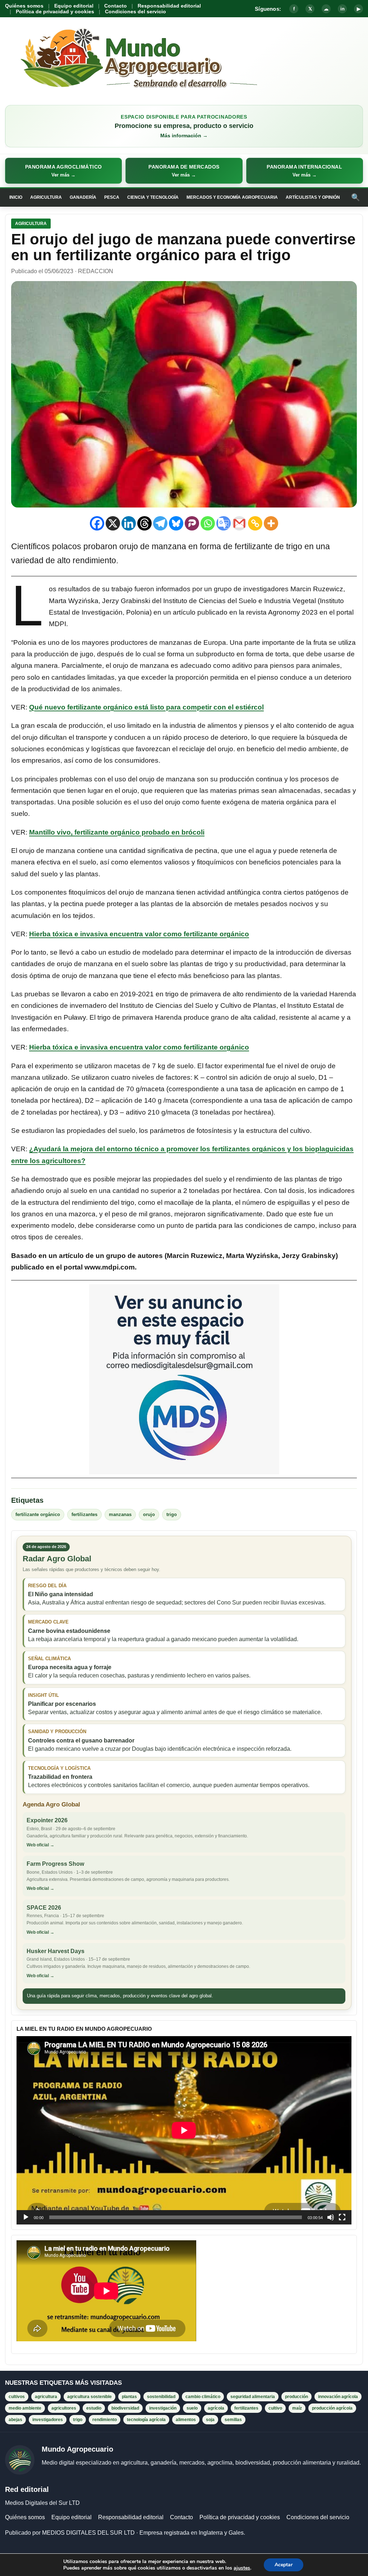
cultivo (275, 2408)
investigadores (48, 2420)
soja (210, 2420)
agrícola (216, 2408)
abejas (15, 2420)
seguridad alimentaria (253, 2397)
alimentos (186, 2420)
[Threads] (144, 523)
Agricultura (46, 197)
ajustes (242, 2568)
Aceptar (284, 2565)
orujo (149, 1514)
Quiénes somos (24, 6)
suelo (192, 2408)
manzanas (120, 1514)
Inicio (16, 197)
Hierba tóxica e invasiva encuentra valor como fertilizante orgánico (139, 934)
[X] (113, 523)
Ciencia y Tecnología (153, 197)
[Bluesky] (176, 523)
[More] (271, 523)
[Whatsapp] (208, 523)
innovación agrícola (338, 2397)
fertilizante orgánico (38, 1514)
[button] (63, 171)
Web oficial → (40, 1845)
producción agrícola (332, 2408)
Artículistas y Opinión (313, 197)
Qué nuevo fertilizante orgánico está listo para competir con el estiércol (146, 707)
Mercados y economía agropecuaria (232, 197)
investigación (163, 2408)
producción (296, 2397)
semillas (233, 2420)
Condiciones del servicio (135, 12)
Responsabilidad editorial (169, 6)
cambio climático (203, 2397)
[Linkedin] (129, 523)
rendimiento (105, 2420)
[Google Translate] (224, 523)
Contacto (116, 6)
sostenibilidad (161, 2397)
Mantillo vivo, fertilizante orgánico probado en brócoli (117, 832)
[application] (184, 2130)
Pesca (112, 197)
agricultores (64, 2408)
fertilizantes (84, 1514)
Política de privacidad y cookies (55, 12)
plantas (129, 2397)
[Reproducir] (26, 2217)
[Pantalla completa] (342, 2217)
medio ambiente (25, 2408)
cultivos (17, 2397)
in (342, 9)
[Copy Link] (255, 523)
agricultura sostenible (89, 2397)
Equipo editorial (74, 6)
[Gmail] (239, 523)
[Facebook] (97, 523)
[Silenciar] (331, 2217)
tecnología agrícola (146, 2420)
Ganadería (83, 197)
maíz (297, 2408)
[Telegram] (160, 523)
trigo (172, 1514)
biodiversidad (125, 2408)
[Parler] (192, 523)
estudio (94, 2408)
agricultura (46, 2397)
